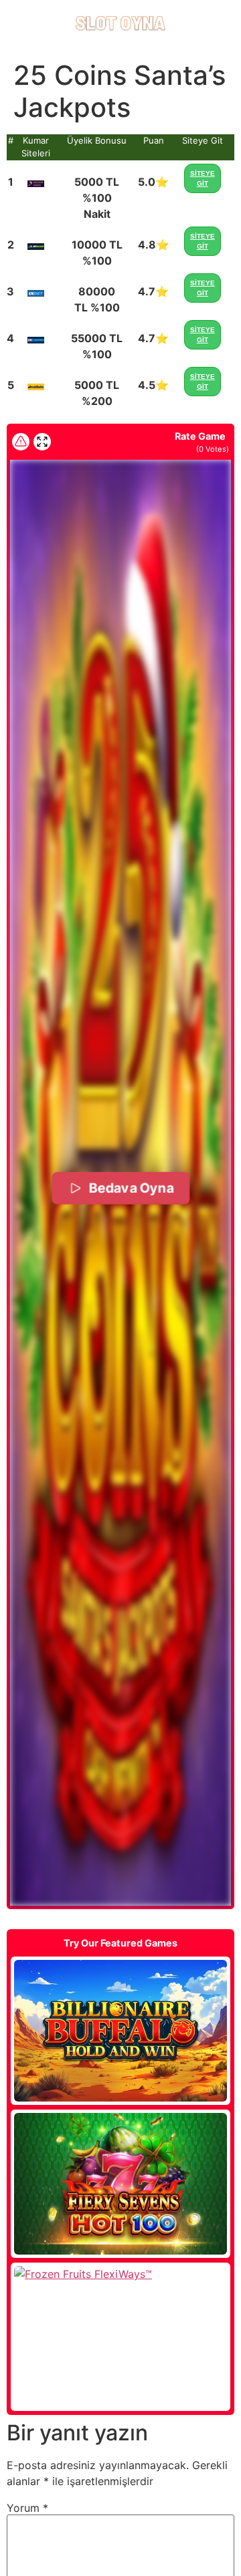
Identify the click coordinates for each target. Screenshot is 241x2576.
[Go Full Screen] (42, 442)
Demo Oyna (120, 2031)
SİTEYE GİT (203, 178)
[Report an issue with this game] (21, 442)
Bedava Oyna (130, 1187)
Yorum (27, 2508)
